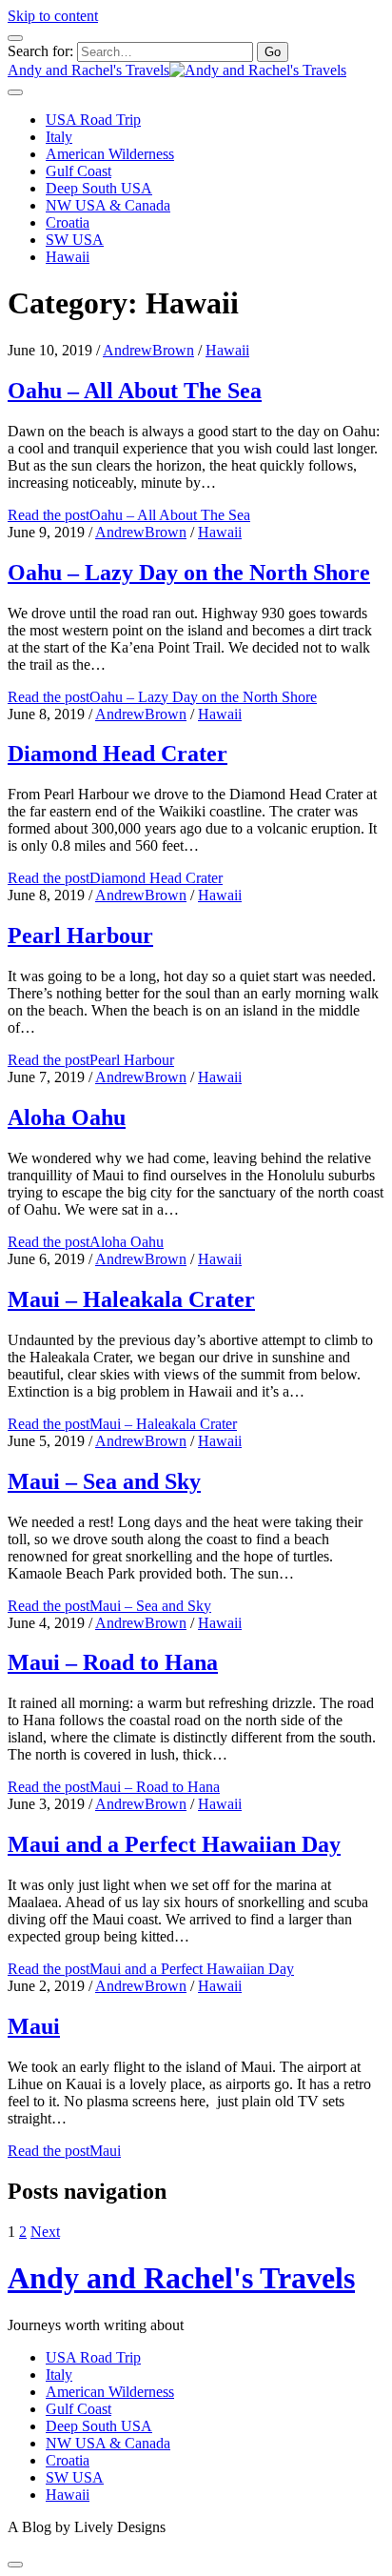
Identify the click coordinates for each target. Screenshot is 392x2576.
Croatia (68, 222)
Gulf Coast (78, 171)
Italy (59, 137)
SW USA (75, 240)
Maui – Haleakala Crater (131, 1299)
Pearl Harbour (80, 936)
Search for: (40, 51)
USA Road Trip (93, 120)
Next (45, 2232)
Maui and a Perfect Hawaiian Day (174, 1844)
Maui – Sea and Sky (104, 1481)
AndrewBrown (148, 350)
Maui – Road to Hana (113, 1662)
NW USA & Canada (108, 205)
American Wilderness (110, 154)
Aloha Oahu (67, 1117)
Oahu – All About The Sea (135, 391)
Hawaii (68, 257)
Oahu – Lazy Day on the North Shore (189, 573)
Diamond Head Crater (118, 754)
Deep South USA (99, 188)
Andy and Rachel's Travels (181, 2278)
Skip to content (53, 16)
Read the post (129, 515)
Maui (34, 2026)
